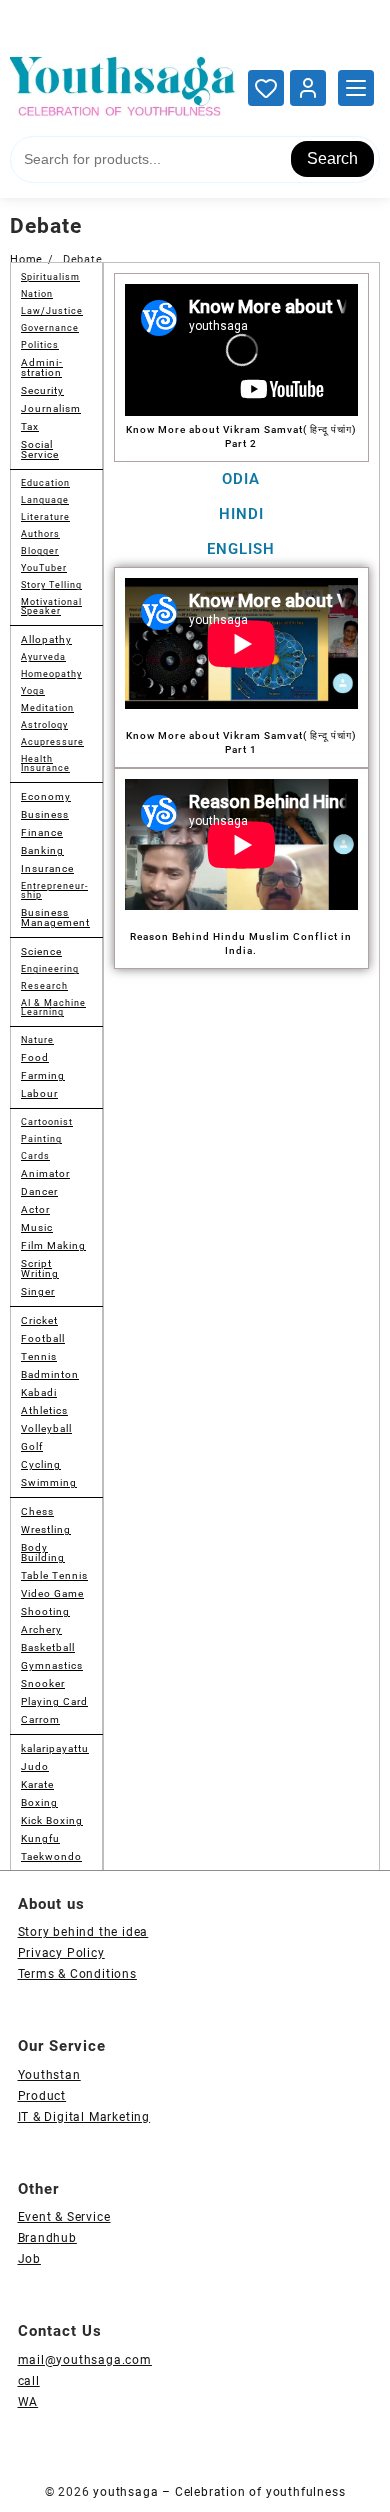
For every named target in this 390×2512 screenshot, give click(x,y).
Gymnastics (52, 1665)
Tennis (39, 1356)
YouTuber (44, 568)
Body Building (43, 1552)
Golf (32, 1446)
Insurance (47, 868)
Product (42, 2096)
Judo (35, 1766)
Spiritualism (50, 277)
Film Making (53, 1245)
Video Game (52, 1593)
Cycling (41, 1464)
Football (43, 1338)
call (29, 2381)
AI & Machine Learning (53, 1007)
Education (45, 483)
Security (42, 390)
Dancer (39, 1191)
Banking (42, 850)
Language (45, 500)
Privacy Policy (61, 1953)
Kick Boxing (52, 1820)
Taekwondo (51, 1856)
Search (332, 158)
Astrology (44, 725)
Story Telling (51, 585)
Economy (46, 796)
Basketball (48, 1647)
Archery (41, 1629)
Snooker (43, 1683)
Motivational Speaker (51, 606)
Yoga (33, 691)
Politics (40, 345)
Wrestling (46, 1529)
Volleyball (46, 1428)
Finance (42, 832)
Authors (40, 534)
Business (45, 814)
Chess (37, 1511)
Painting (41, 1139)
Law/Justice (52, 311)
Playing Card (54, 1701)
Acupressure (52, 742)
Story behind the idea (83, 1932)
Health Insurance (45, 763)
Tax (30, 426)
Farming (43, 1075)
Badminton (50, 1374)
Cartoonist (47, 1122)
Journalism (51, 408)
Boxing (39, 1802)
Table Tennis (54, 1575)
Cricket (39, 1320)
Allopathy (46, 639)
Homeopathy (51, 674)
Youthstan (49, 2075)
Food (35, 1057)
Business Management (55, 917)
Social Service (40, 449)
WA (28, 2402)
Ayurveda (43, 657)
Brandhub (47, 2238)
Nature (37, 1040)
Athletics (44, 1410)
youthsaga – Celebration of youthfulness (219, 2492)
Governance (50, 328)
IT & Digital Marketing (84, 2117)
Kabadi (39, 1392)
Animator (45, 1173)
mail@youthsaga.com (85, 2360)
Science (41, 951)
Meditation (47, 708)
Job (29, 2259)
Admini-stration (42, 367)
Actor (35, 1209)
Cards (35, 1156)
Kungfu (40, 1838)
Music (37, 1227)
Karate (37, 1784)
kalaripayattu (55, 1748)
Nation (37, 294)
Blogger (40, 551)
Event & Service (64, 2217)
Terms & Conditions (77, 1974)
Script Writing (40, 1268)
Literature (45, 517)
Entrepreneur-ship (54, 890)
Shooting (45, 1611)
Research (44, 986)
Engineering (50, 969)
